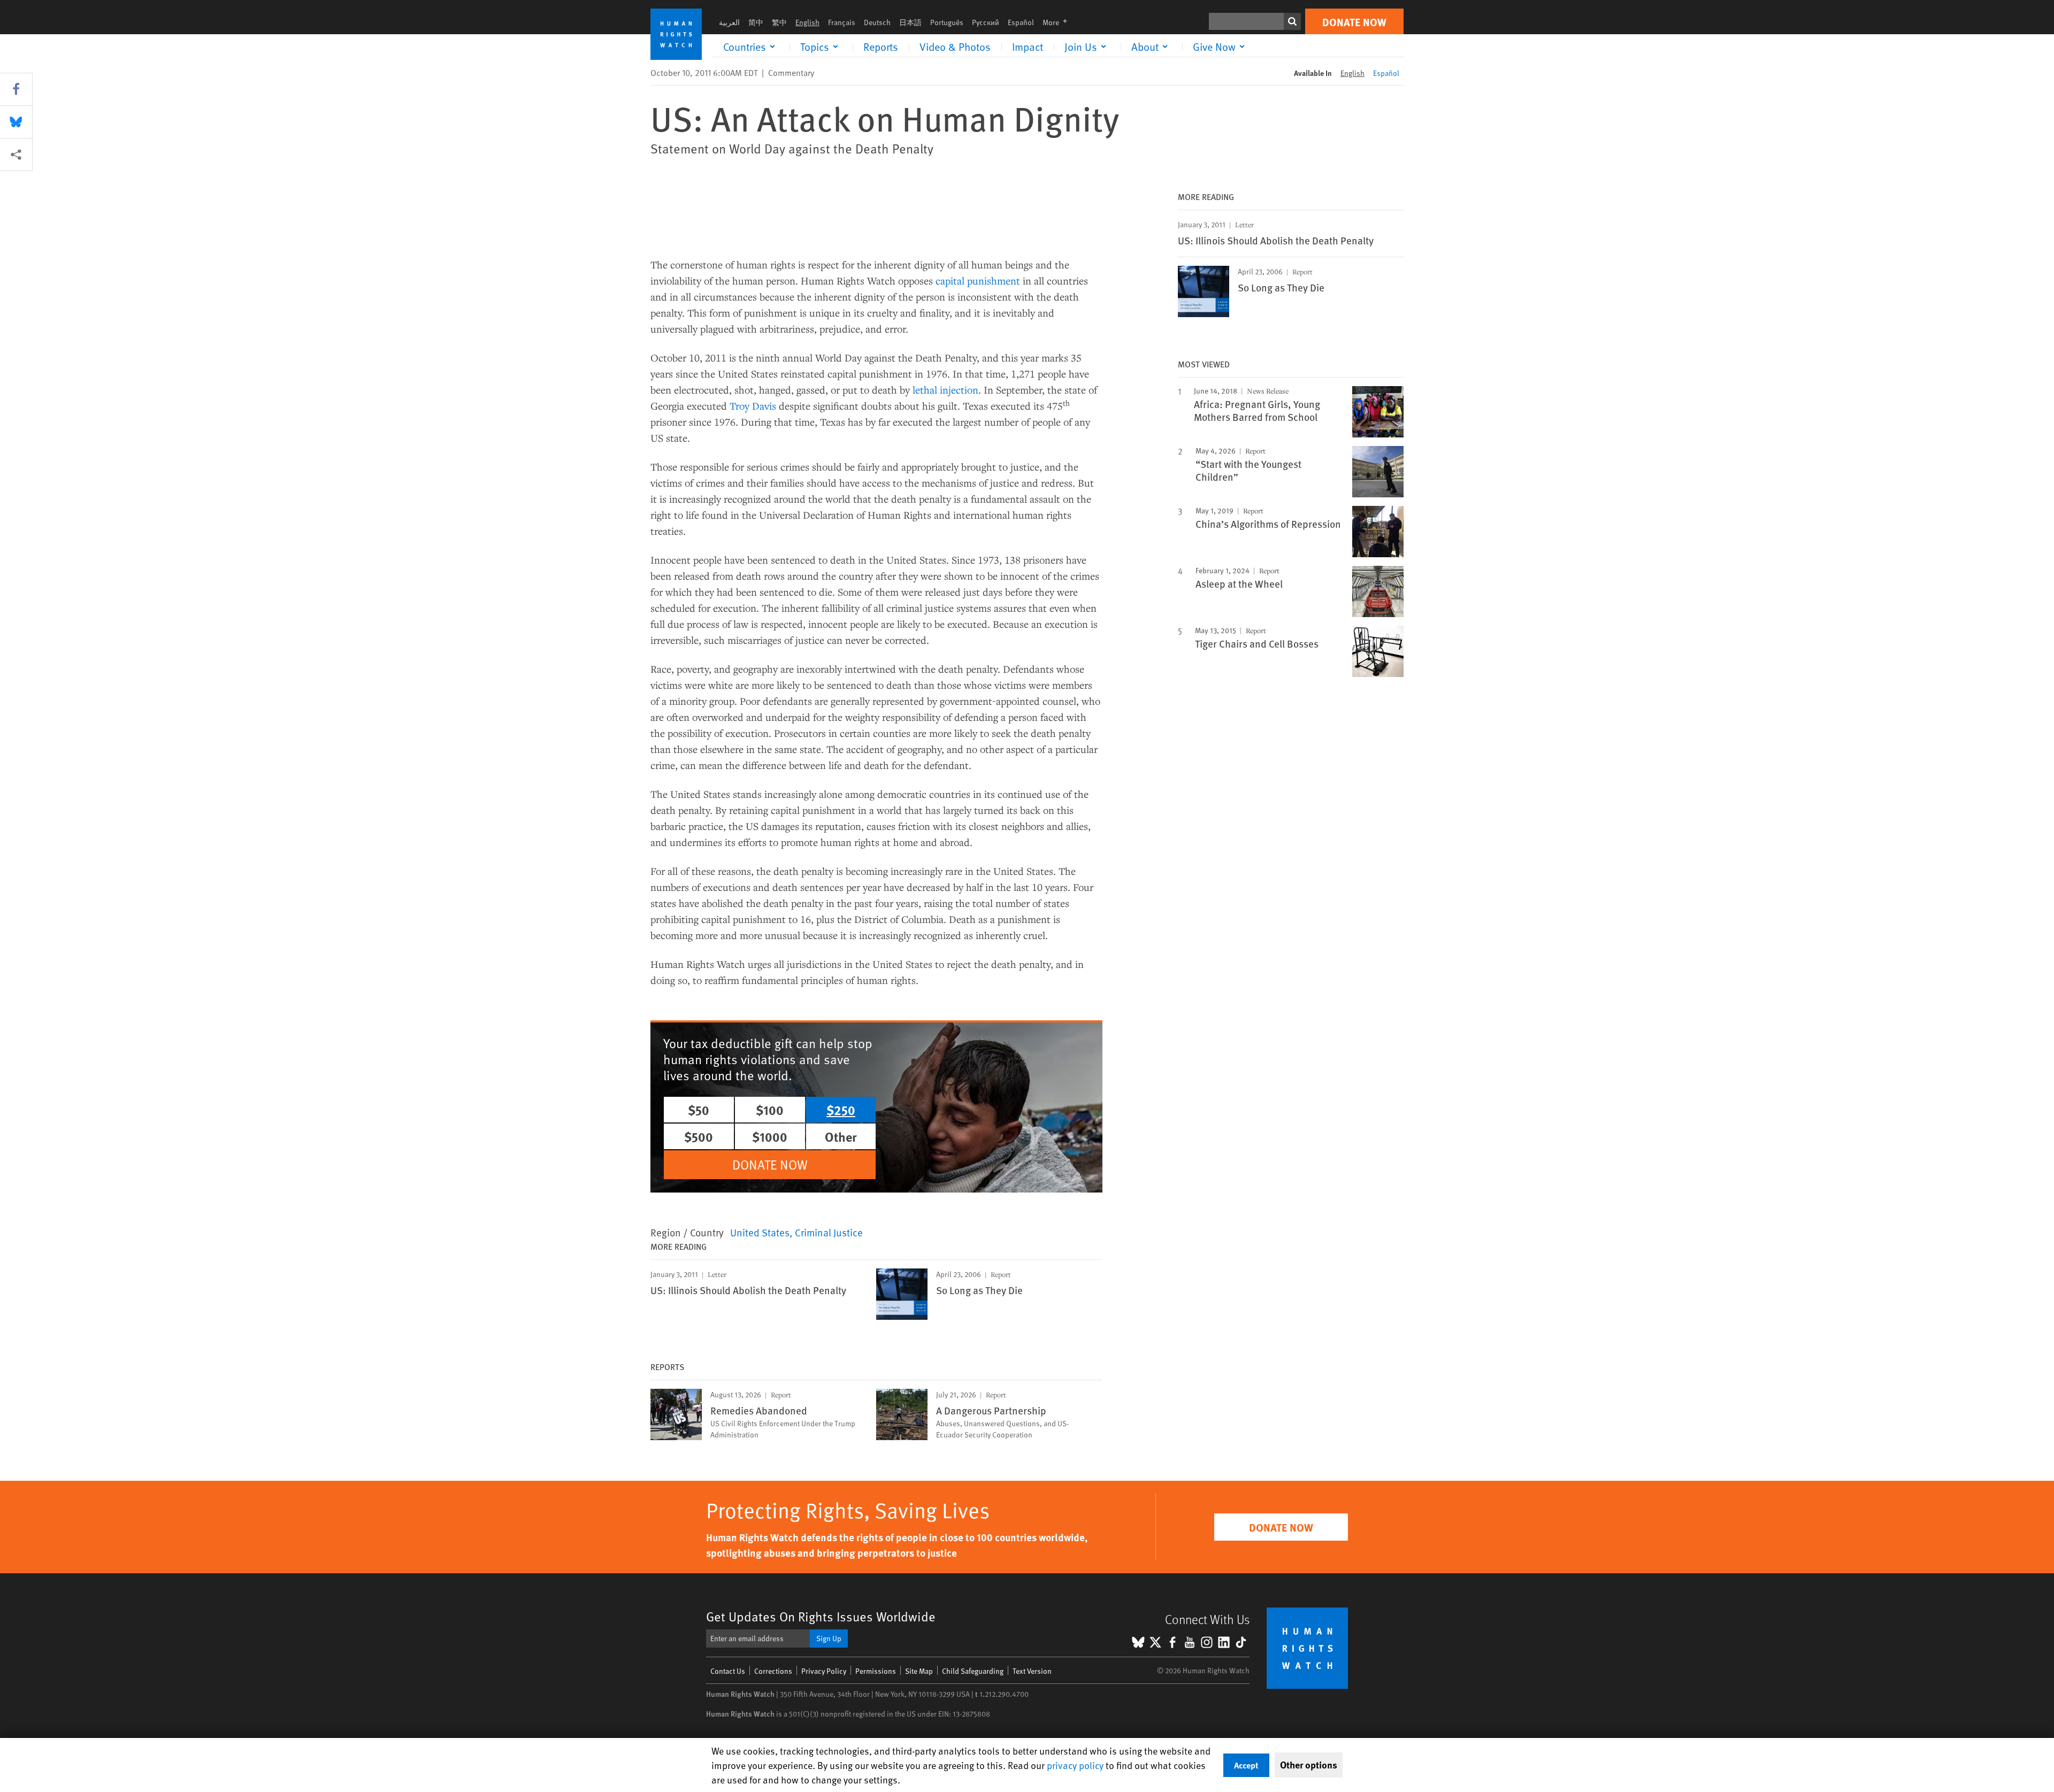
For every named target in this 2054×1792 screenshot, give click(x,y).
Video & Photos (955, 47)
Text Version (1032, 1671)
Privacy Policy (824, 1671)
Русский (986, 22)
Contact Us (728, 1671)
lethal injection (945, 390)
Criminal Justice (829, 1232)
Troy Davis (753, 406)
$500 (699, 1136)
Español (1021, 22)
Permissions (876, 1671)
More (1058, 22)
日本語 (910, 22)
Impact (1028, 47)
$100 (770, 1110)
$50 (699, 1110)
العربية (729, 22)
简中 (756, 22)
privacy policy (1075, 1765)
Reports (881, 47)
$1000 (770, 1136)
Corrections (773, 1671)
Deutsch (877, 22)
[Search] (1292, 21)
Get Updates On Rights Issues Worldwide (821, 1616)
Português (947, 22)
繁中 (779, 22)
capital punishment (978, 280)
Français (842, 22)
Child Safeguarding (973, 1671)
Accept (1246, 1765)
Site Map (919, 1671)
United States (760, 1232)
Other (841, 1136)
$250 (841, 1110)
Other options (1309, 1765)
